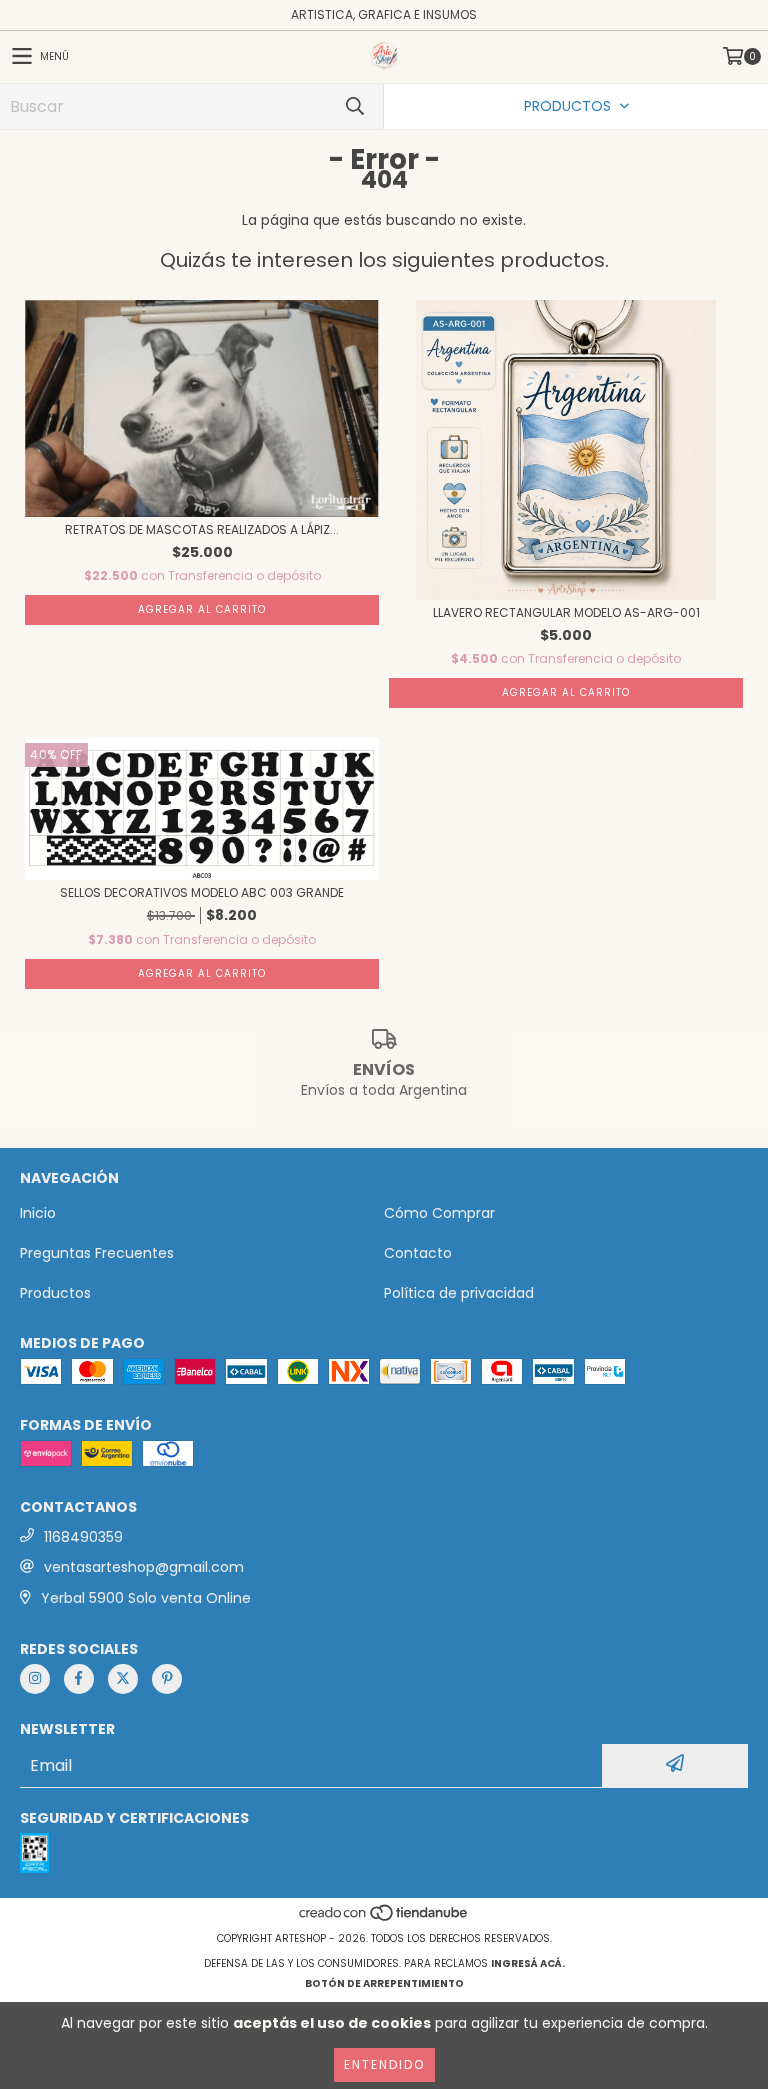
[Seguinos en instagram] (35, 1679)
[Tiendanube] (384, 1918)
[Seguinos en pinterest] (167, 1679)
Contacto (418, 1253)
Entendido (384, 2064)
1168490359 (83, 1537)
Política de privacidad (459, 1293)
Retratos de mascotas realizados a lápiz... (202, 529)
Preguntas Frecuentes (97, 1253)
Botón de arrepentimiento (384, 1983)
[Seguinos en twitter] (123, 1679)
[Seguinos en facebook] (79, 1679)
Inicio (38, 1213)
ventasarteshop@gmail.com (144, 1567)
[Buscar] (354, 106)
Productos (55, 1293)
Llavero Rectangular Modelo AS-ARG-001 (566, 612)
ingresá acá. (528, 1963)
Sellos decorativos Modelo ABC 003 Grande (202, 892)
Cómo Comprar (439, 1213)
